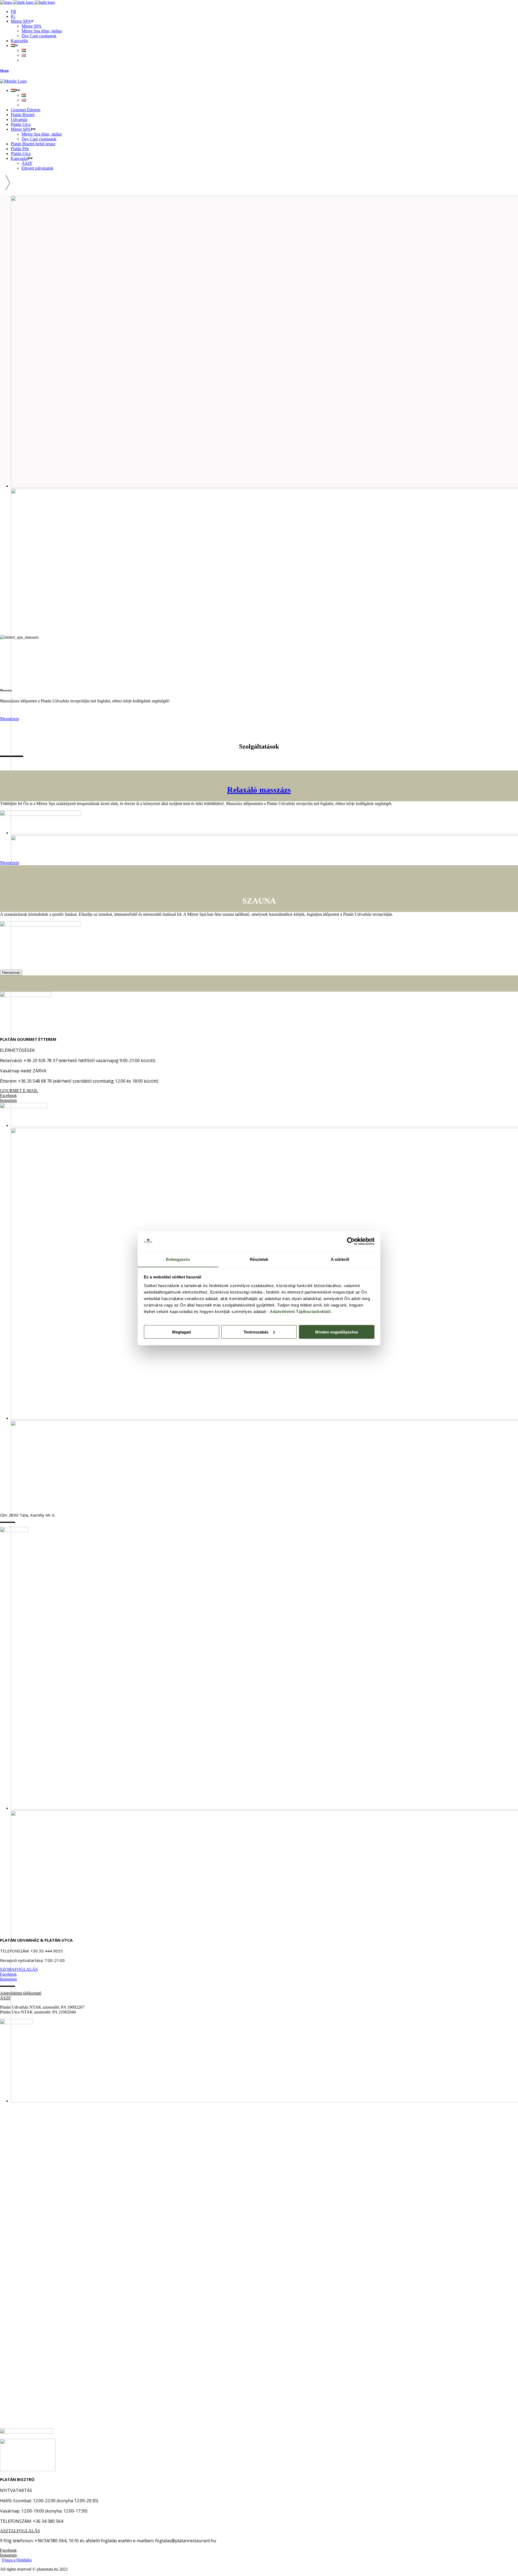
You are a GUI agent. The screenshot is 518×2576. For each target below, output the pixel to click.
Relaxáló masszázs (259, 790)
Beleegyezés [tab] (178, 1259)
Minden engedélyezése (337, 1332)
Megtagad (181, 1332)
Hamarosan (11, 973)
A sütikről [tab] (340, 1259)
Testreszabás (256, 1332)
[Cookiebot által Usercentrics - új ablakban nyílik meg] (351, 1241)
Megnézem (9, 863)
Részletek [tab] (259, 1259)
